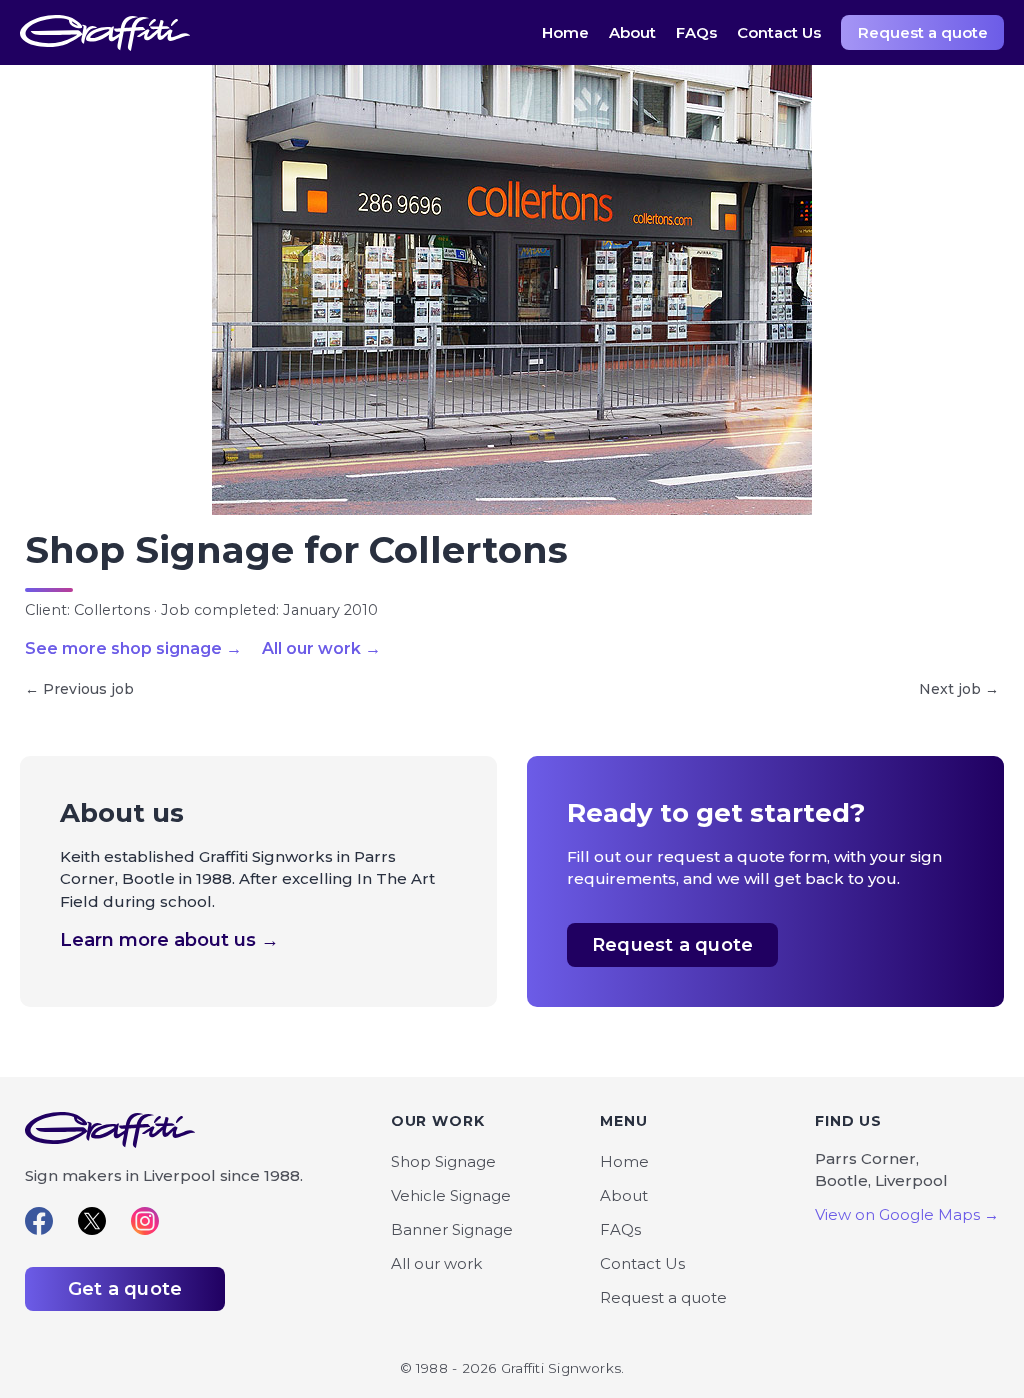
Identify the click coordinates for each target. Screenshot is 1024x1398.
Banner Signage (452, 1229)
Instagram (145, 1221)
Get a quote (125, 1289)
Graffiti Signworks (105, 33)
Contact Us (779, 32)
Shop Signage (443, 1161)
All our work (436, 1263)
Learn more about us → (169, 940)
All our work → (321, 649)
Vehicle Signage (451, 1195)
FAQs (696, 32)
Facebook (39, 1221)
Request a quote (923, 32)
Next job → (959, 689)
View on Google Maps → (907, 1214)
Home (565, 32)
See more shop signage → (133, 649)
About (632, 32)
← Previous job (79, 689)
